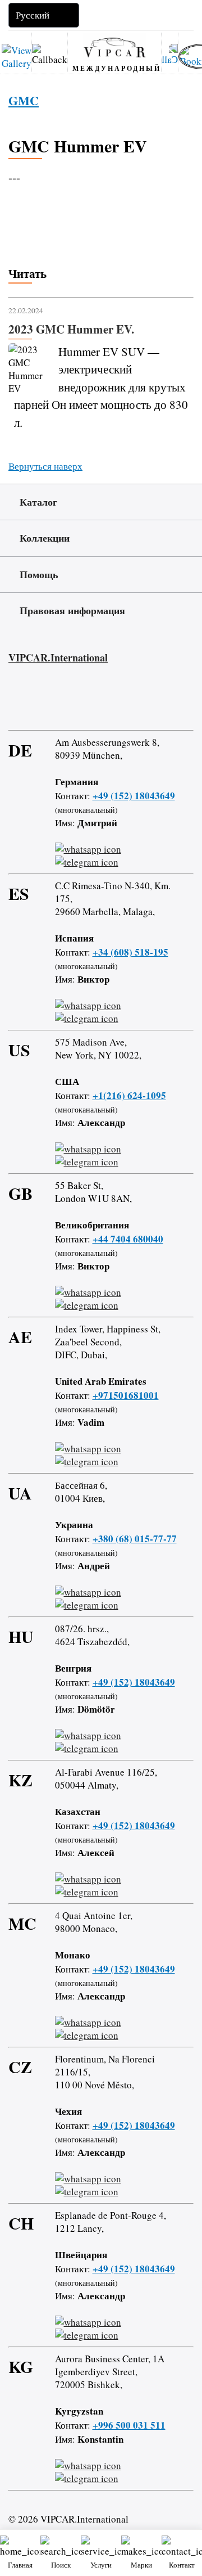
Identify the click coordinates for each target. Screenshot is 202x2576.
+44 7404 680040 (128, 1239)
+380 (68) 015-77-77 (135, 1539)
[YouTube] (77, 701)
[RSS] (109, 701)
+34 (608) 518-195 (130, 952)
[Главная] (114, 47)
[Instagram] (44, 701)
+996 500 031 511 (129, 2425)
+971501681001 (126, 1395)
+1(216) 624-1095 (129, 1095)
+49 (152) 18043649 (134, 796)
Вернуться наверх (45, 466)
